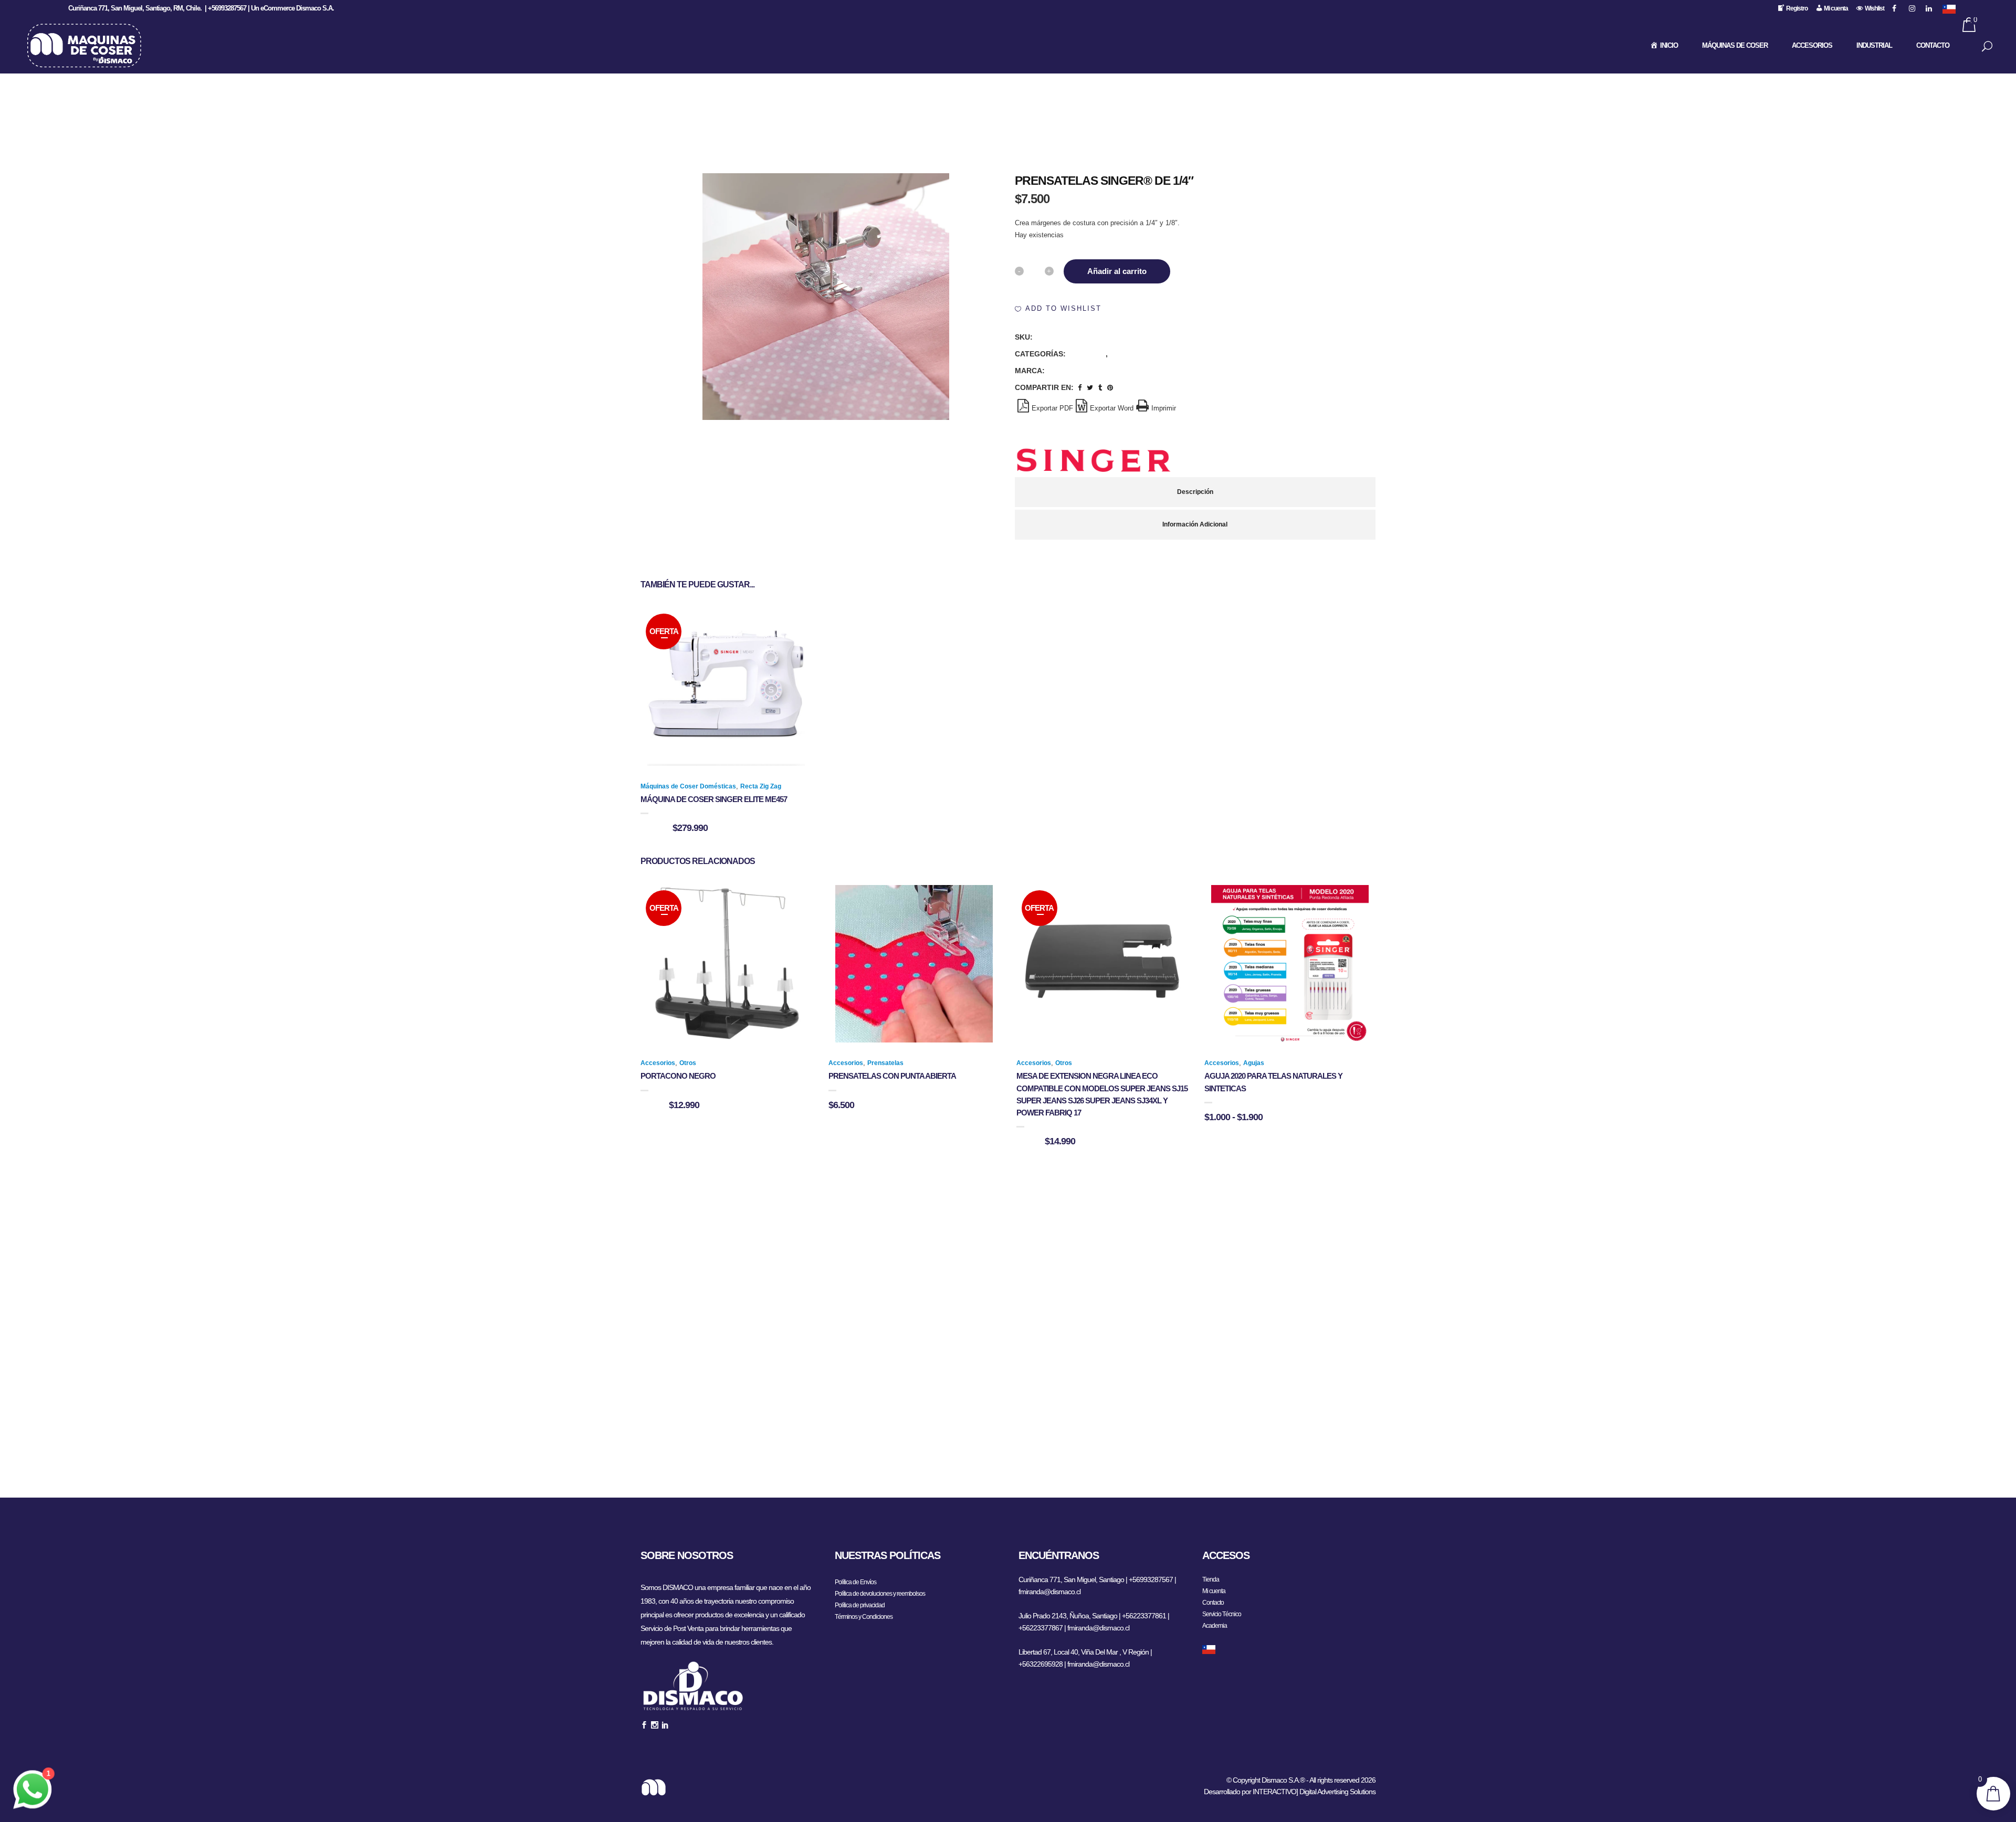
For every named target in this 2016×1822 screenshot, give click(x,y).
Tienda (1211, 1579)
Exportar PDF (1052, 408)
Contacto (1213, 1603)
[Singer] (1094, 460)
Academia (1215, 1626)
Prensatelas (1131, 354)
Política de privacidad (860, 1605)
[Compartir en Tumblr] (1100, 388)
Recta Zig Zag (761, 786)
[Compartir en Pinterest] (1110, 388)
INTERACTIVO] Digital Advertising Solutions (1314, 1792)
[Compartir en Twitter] (1090, 388)
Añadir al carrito (1117, 271)
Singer (1059, 371)
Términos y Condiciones (864, 1617)
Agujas (1254, 1063)
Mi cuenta (1214, 1591)
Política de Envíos (855, 1582)
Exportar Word (1112, 408)
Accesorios (1088, 354)
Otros (688, 1063)
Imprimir (1164, 408)
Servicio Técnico (1222, 1614)
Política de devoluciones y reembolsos (880, 1594)
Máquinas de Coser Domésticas (688, 786)
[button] (1058, 309)
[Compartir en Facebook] (1080, 388)
